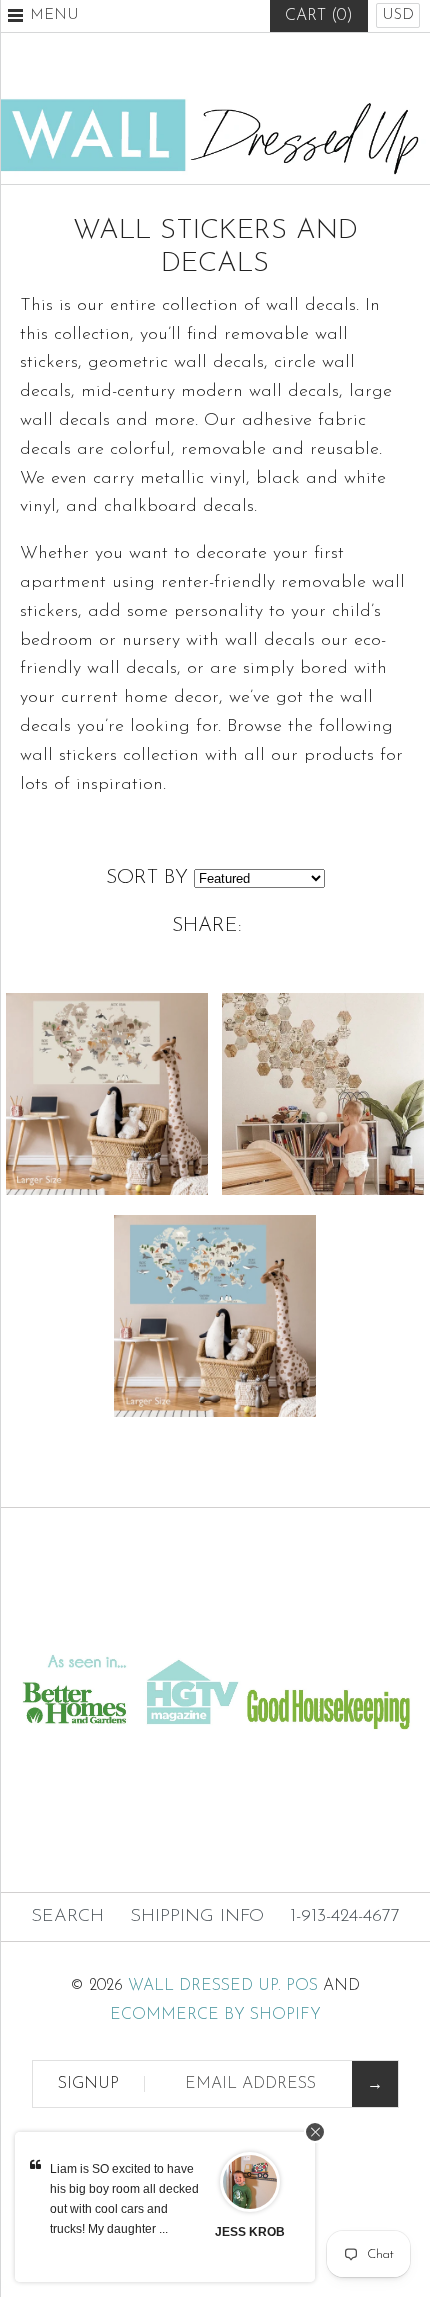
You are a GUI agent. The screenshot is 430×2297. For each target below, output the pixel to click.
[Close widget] (315, 2132)
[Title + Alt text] (215, 1629)
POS (302, 1986)
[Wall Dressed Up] (215, 106)
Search (67, 1917)
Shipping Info (197, 1917)
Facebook (166, 65)
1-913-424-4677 (345, 1917)
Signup (88, 2084)
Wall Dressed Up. (204, 1986)
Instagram (264, 65)
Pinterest (215, 65)
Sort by (147, 878)
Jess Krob (250, 2232)
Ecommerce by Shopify (215, 2015)
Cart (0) (319, 16)
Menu (54, 15)
